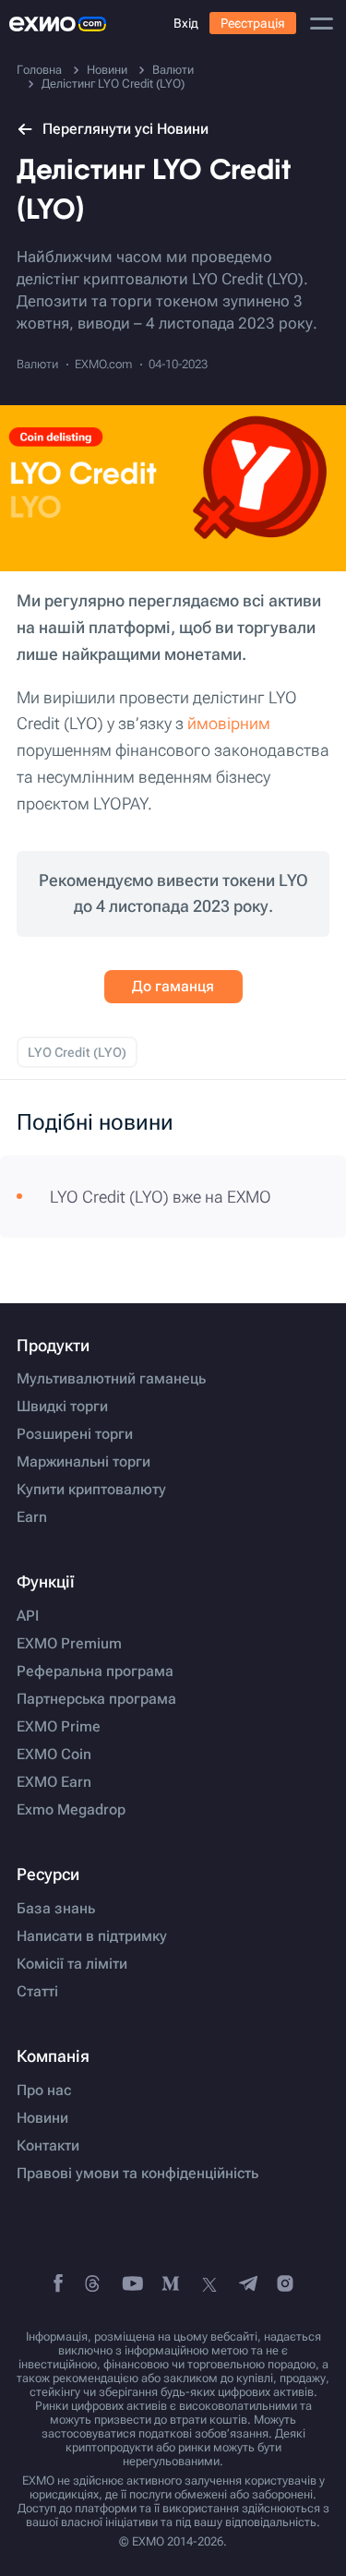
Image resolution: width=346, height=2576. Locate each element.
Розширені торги (75, 1434)
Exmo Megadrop (71, 1810)
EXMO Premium (69, 1644)
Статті (37, 1992)
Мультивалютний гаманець (111, 1379)
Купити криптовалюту (91, 1490)
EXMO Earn (54, 1782)
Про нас (44, 2091)
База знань (56, 1909)
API (28, 1616)
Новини (42, 2118)
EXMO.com (103, 364)
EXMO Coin (54, 1755)
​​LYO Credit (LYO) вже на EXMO (161, 1197)
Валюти (37, 364)
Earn (32, 1517)
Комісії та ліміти (72, 1964)
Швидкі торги (62, 1407)
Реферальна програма (95, 1671)
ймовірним (229, 723)
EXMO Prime (59, 1727)
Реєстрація (253, 23)
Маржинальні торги (84, 1462)
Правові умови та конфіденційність (137, 2174)
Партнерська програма (96, 1699)
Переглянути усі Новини (125, 129)
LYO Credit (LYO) (77, 1052)
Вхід (186, 23)
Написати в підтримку (92, 1936)
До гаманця (173, 986)
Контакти (48, 2146)
